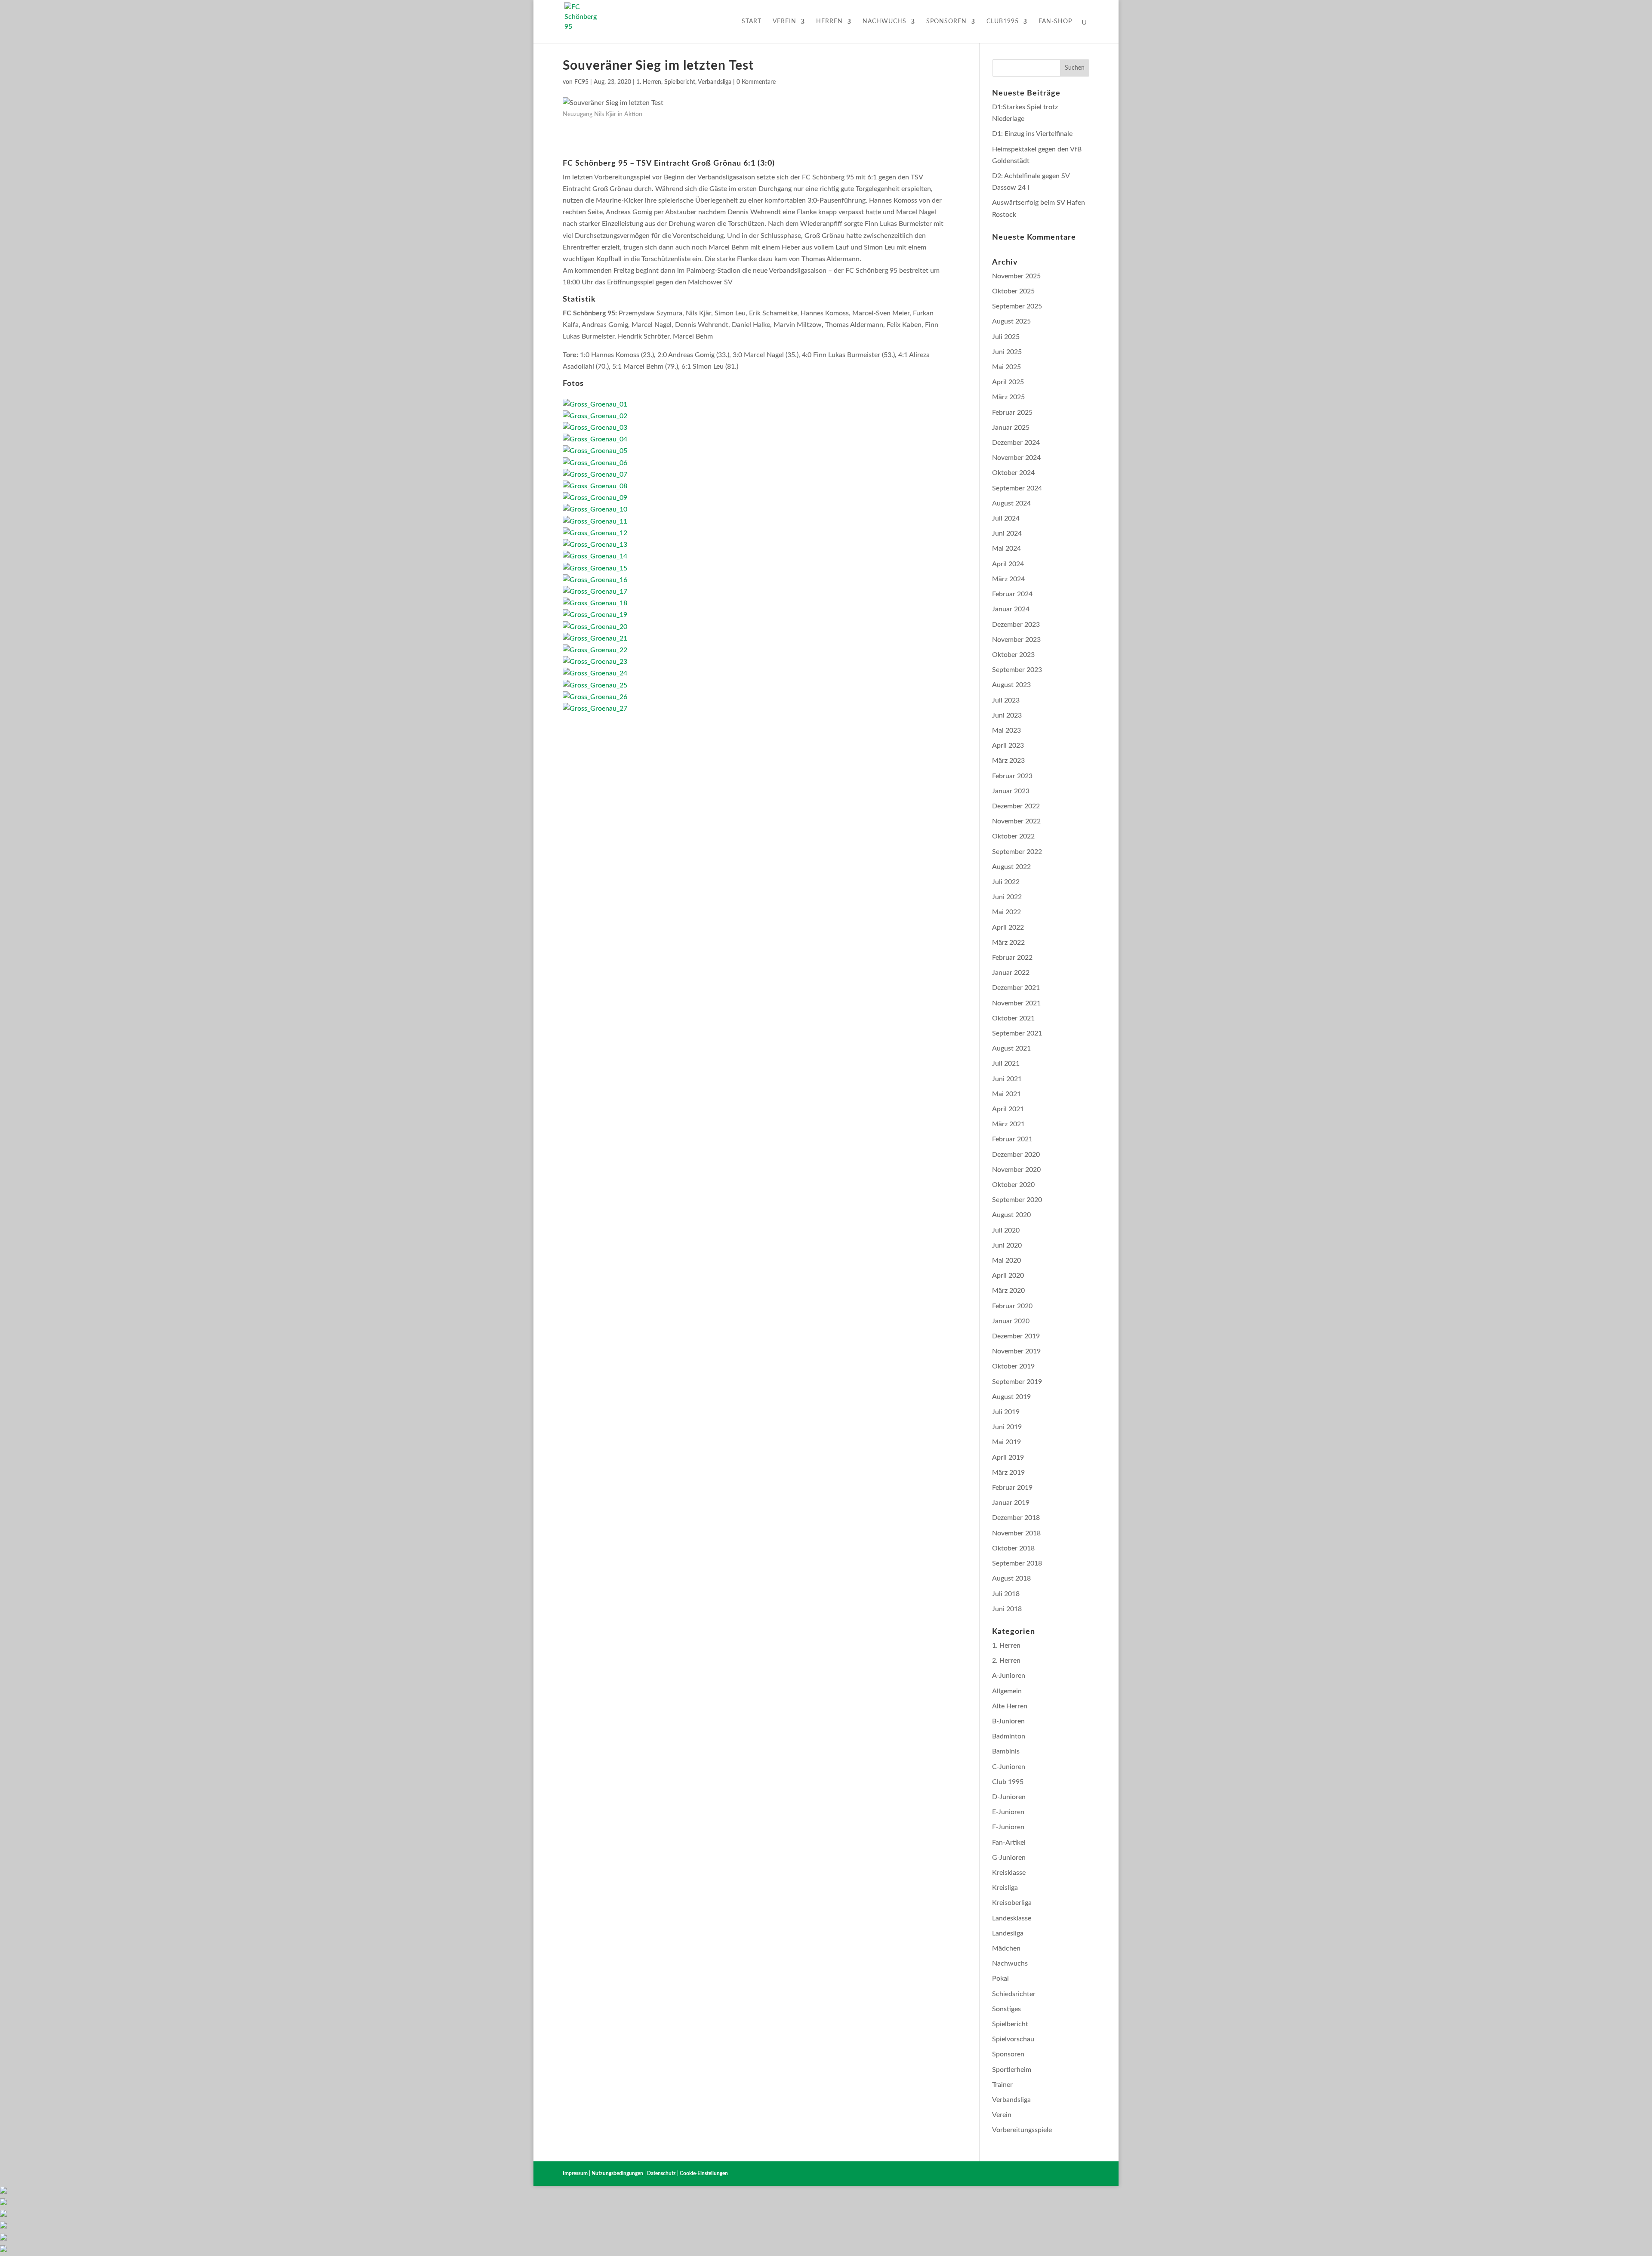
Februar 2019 (1012, 1488)
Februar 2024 (1012, 594)
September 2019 (1017, 1382)
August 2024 (1011, 503)
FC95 (581, 82)
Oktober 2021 (1013, 1018)
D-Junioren (1009, 1797)
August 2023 (1011, 685)
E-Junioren (1008, 1812)
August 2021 (1011, 1048)
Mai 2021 (1006, 1094)
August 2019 (1011, 1397)
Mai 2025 (1006, 367)
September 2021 (1017, 1033)
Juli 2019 (1006, 1412)
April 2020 (1008, 1276)
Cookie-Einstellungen (704, 2173)
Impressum (575, 2173)
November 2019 (1016, 1351)
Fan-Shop (1055, 22)
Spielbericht (680, 82)
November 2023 (1016, 640)
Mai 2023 (1006, 730)
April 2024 (1008, 564)
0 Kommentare (756, 82)
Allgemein (1007, 1691)
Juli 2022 (1006, 882)
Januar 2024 (1011, 609)
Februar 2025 (1012, 413)
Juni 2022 (1007, 897)
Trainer (1002, 2085)
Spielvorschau (1013, 2039)
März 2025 (1008, 397)
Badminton (1009, 1736)
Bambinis (1006, 1751)
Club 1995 (1008, 1782)
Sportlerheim (1012, 2070)
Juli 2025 (1006, 337)
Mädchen (1006, 1948)
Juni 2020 (1007, 1245)
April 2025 (1008, 382)
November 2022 (1016, 821)
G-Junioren (1009, 1858)
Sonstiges (1006, 2009)
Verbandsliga (715, 82)
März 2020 (1008, 1291)
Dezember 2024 (1016, 443)
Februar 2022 (1012, 958)
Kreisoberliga (1012, 1903)
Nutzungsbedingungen (617, 2173)
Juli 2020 (1006, 1230)
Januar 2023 (1011, 791)
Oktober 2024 (1013, 473)
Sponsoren (946, 22)
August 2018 (1011, 1578)
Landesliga (1008, 1933)
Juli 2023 (1006, 700)
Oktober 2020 (1013, 1185)
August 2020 (1011, 1215)
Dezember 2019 (1016, 1336)
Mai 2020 (1006, 1261)
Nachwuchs (885, 22)
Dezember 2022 (1016, 806)
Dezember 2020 (1016, 1155)
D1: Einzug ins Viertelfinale (1032, 134)
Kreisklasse (1009, 1873)
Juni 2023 (1007, 715)
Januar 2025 (1011, 428)
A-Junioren (1009, 1676)
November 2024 (1016, 458)
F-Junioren (1008, 1827)
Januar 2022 (1011, 973)
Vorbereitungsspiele (1022, 2130)
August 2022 (1011, 867)
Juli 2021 (1006, 1063)
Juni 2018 (1007, 1609)
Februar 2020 (1012, 1306)
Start (752, 22)
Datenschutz (661, 2173)
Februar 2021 (1012, 1139)
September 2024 (1017, 488)
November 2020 (1016, 1170)
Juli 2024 (1006, 518)
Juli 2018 (1006, 1594)
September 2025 (1017, 306)
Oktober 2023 (1013, 655)
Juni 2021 (1007, 1079)
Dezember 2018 (1016, 1518)
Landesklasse (1012, 1918)
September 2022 (1017, 852)
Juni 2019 (1007, 1427)
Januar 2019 (1011, 1503)
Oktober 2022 (1013, 836)
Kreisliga (1005, 1888)
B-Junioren (1008, 1721)
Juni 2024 (1007, 533)
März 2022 (1008, 943)
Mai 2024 (1006, 549)
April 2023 (1008, 746)
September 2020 (1017, 1200)
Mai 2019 (1006, 1442)
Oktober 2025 (1013, 291)
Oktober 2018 (1013, 1548)
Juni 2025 (1007, 352)
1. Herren (649, 82)
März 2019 (1008, 1473)
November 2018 (1016, 1533)
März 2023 (1008, 761)
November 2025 (1016, 276)
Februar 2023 (1012, 776)
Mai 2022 (1006, 912)
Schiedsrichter (1014, 1994)
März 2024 (1008, 579)
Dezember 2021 (1016, 988)
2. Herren (1006, 1661)
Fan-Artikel (1009, 1843)
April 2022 (1008, 928)
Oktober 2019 (1013, 1366)
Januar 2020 (1011, 1321)
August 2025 (1011, 321)
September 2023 (1017, 670)
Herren (829, 22)
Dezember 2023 (1016, 625)
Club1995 (1003, 22)
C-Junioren (1009, 1767)
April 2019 (1008, 1458)
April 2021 (1008, 1109)
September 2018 (1017, 1563)
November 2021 (1016, 1003)
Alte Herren (1010, 1706)
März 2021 (1008, 1124)
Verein (784, 22)
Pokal (1000, 1979)
